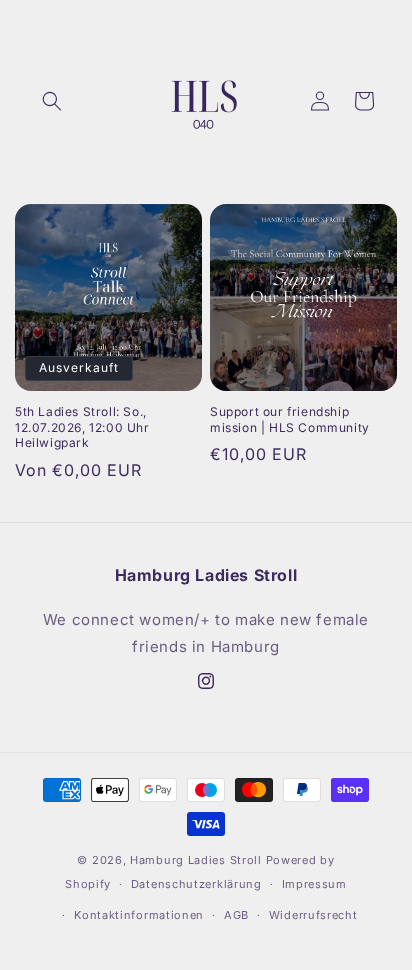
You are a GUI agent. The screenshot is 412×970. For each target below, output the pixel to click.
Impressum (314, 884)
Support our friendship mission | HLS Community (290, 419)
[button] (52, 101)
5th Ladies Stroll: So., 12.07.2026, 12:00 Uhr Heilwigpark (82, 427)
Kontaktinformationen (139, 915)
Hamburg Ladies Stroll (196, 860)
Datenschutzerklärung (196, 884)
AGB (236, 915)
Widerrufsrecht (313, 915)
